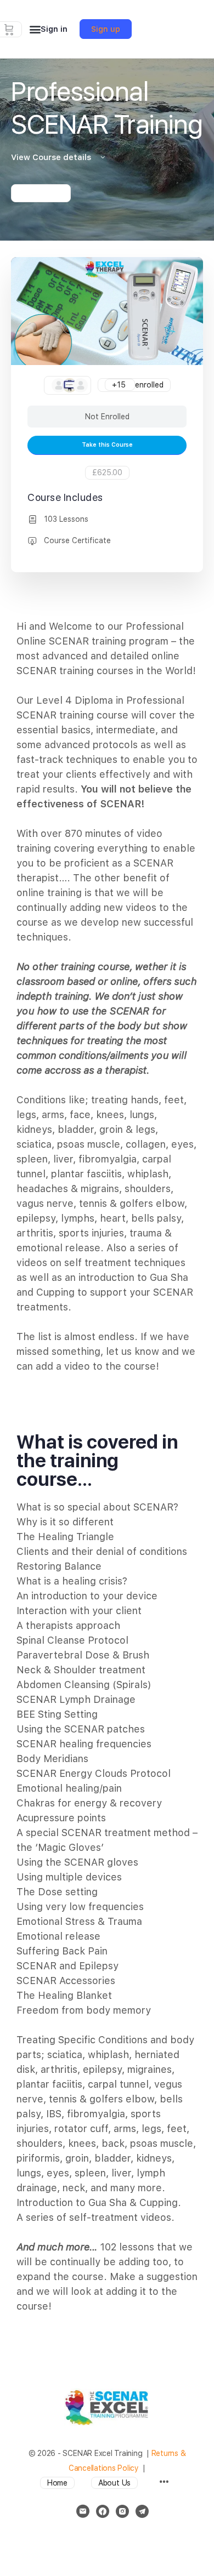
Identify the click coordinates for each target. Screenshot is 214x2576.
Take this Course (107, 445)
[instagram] (122, 2511)
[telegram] (142, 2511)
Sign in (54, 29)
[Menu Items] (164, 2483)
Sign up (106, 29)
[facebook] (103, 2511)
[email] (83, 2511)
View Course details (52, 157)
